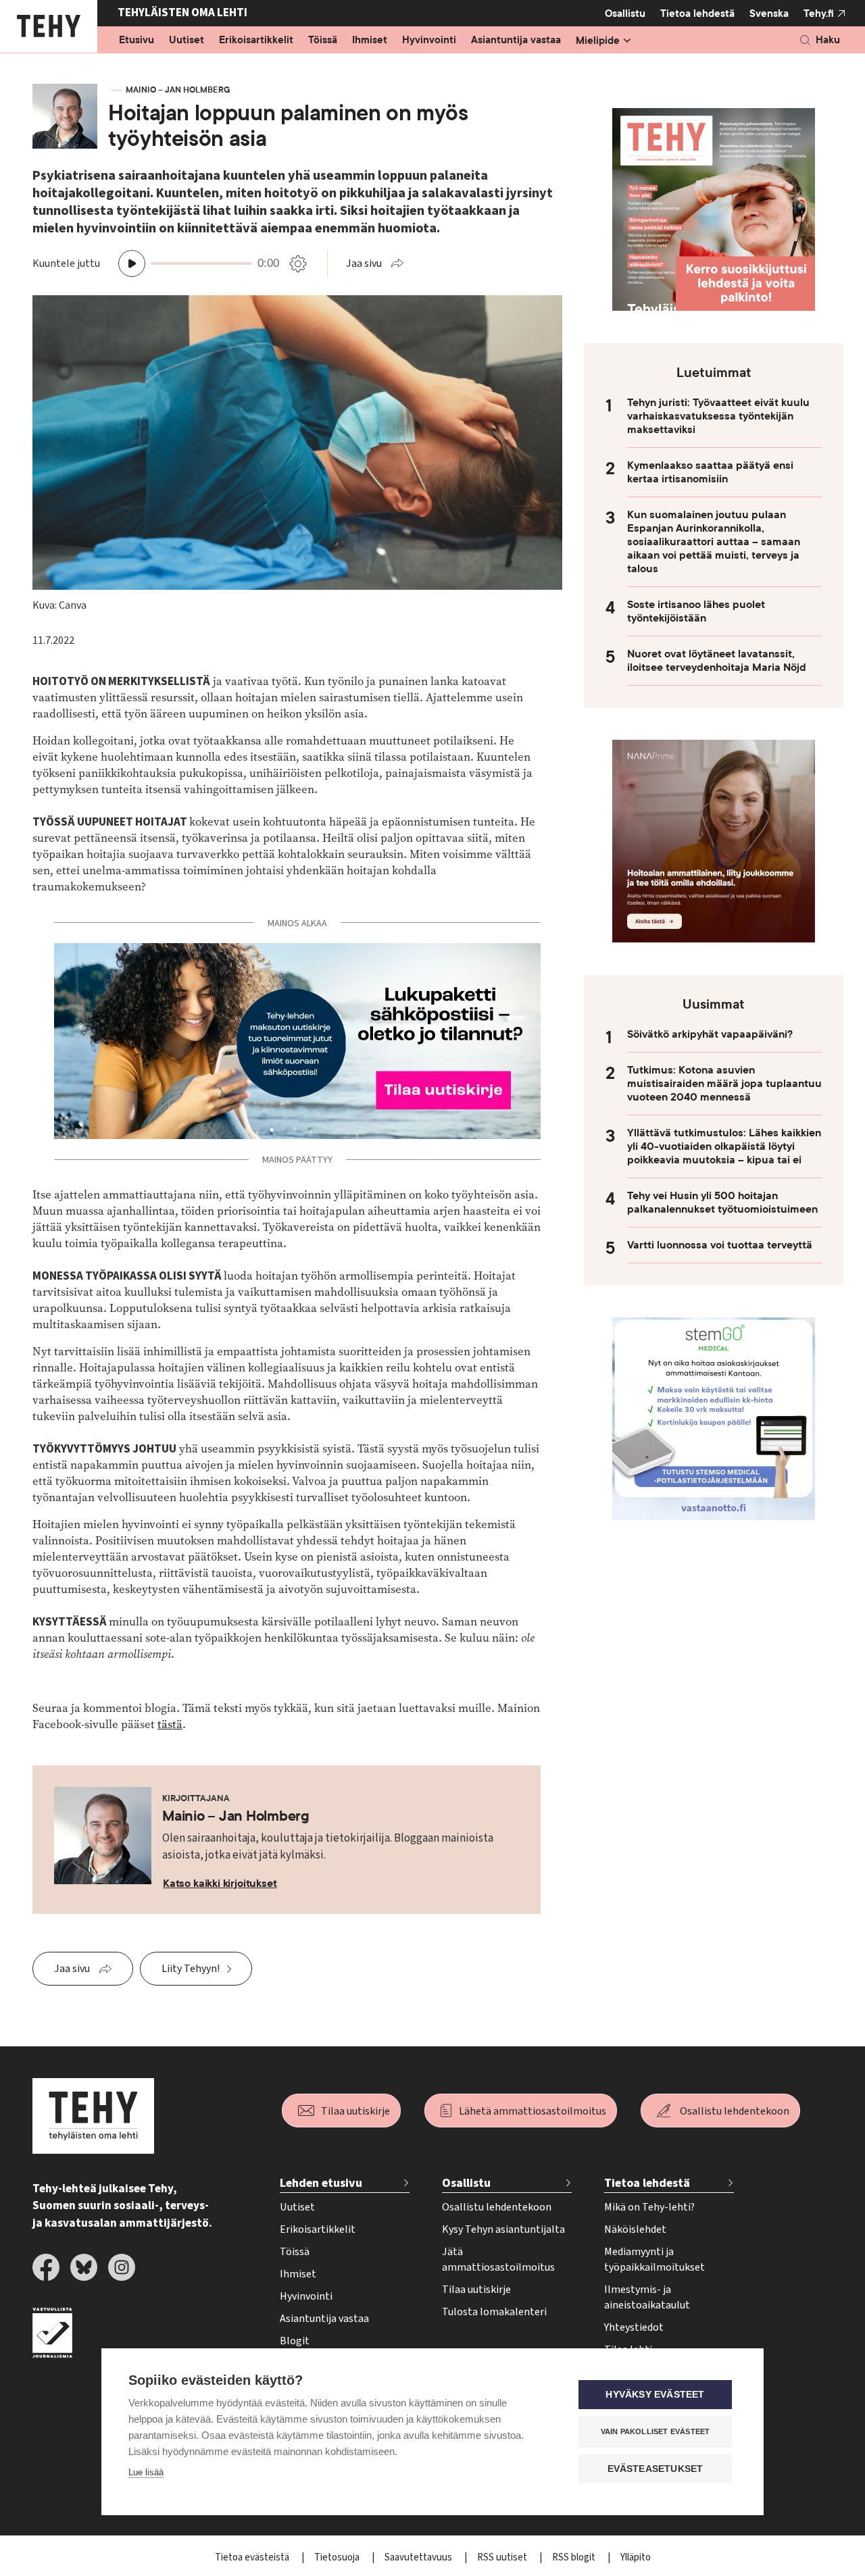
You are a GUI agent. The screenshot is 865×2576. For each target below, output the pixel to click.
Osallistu (625, 14)
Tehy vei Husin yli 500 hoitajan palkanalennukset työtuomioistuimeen (722, 1203)
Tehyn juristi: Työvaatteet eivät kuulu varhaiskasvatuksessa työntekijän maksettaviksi (718, 416)
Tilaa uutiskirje (355, 2111)
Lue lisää (146, 2472)
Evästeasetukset (656, 2469)
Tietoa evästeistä (253, 2557)
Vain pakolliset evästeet (656, 2431)
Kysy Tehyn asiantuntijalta (503, 2229)
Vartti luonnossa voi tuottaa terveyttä (720, 1245)
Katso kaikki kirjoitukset (220, 1884)
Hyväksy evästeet (655, 2395)
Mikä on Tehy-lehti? (649, 2207)
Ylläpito (636, 2557)
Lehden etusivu (321, 2183)
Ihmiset (370, 41)
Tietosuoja (338, 2557)
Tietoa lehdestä (697, 14)
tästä (170, 1724)
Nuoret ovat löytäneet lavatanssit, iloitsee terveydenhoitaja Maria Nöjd (717, 661)
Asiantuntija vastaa (516, 41)
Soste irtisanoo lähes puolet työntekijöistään (696, 611)
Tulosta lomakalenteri (494, 2312)
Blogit (295, 2341)
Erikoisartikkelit (256, 41)
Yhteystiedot (634, 2327)
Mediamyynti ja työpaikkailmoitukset (654, 2259)
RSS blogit (575, 2557)
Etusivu (137, 41)
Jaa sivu (364, 263)
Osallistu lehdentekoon (735, 2111)
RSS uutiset (503, 2557)
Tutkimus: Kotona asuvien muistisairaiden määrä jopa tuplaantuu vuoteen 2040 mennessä (724, 1084)
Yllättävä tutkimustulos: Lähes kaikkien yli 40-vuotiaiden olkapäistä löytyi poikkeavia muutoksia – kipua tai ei (724, 1146)
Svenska (769, 14)
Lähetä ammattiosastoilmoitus (533, 2111)
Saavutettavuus (419, 2557)
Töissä (323, 41)
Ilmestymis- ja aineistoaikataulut (647, 2297)
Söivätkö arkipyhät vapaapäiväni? (710, 1034)
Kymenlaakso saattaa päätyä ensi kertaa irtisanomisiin (710, 472)
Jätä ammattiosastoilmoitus (498, 2259)
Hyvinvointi (429, 41)
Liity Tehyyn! (191, 1969)
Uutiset (187, 41)
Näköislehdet (635, 2229)
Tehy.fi (819, 14)
